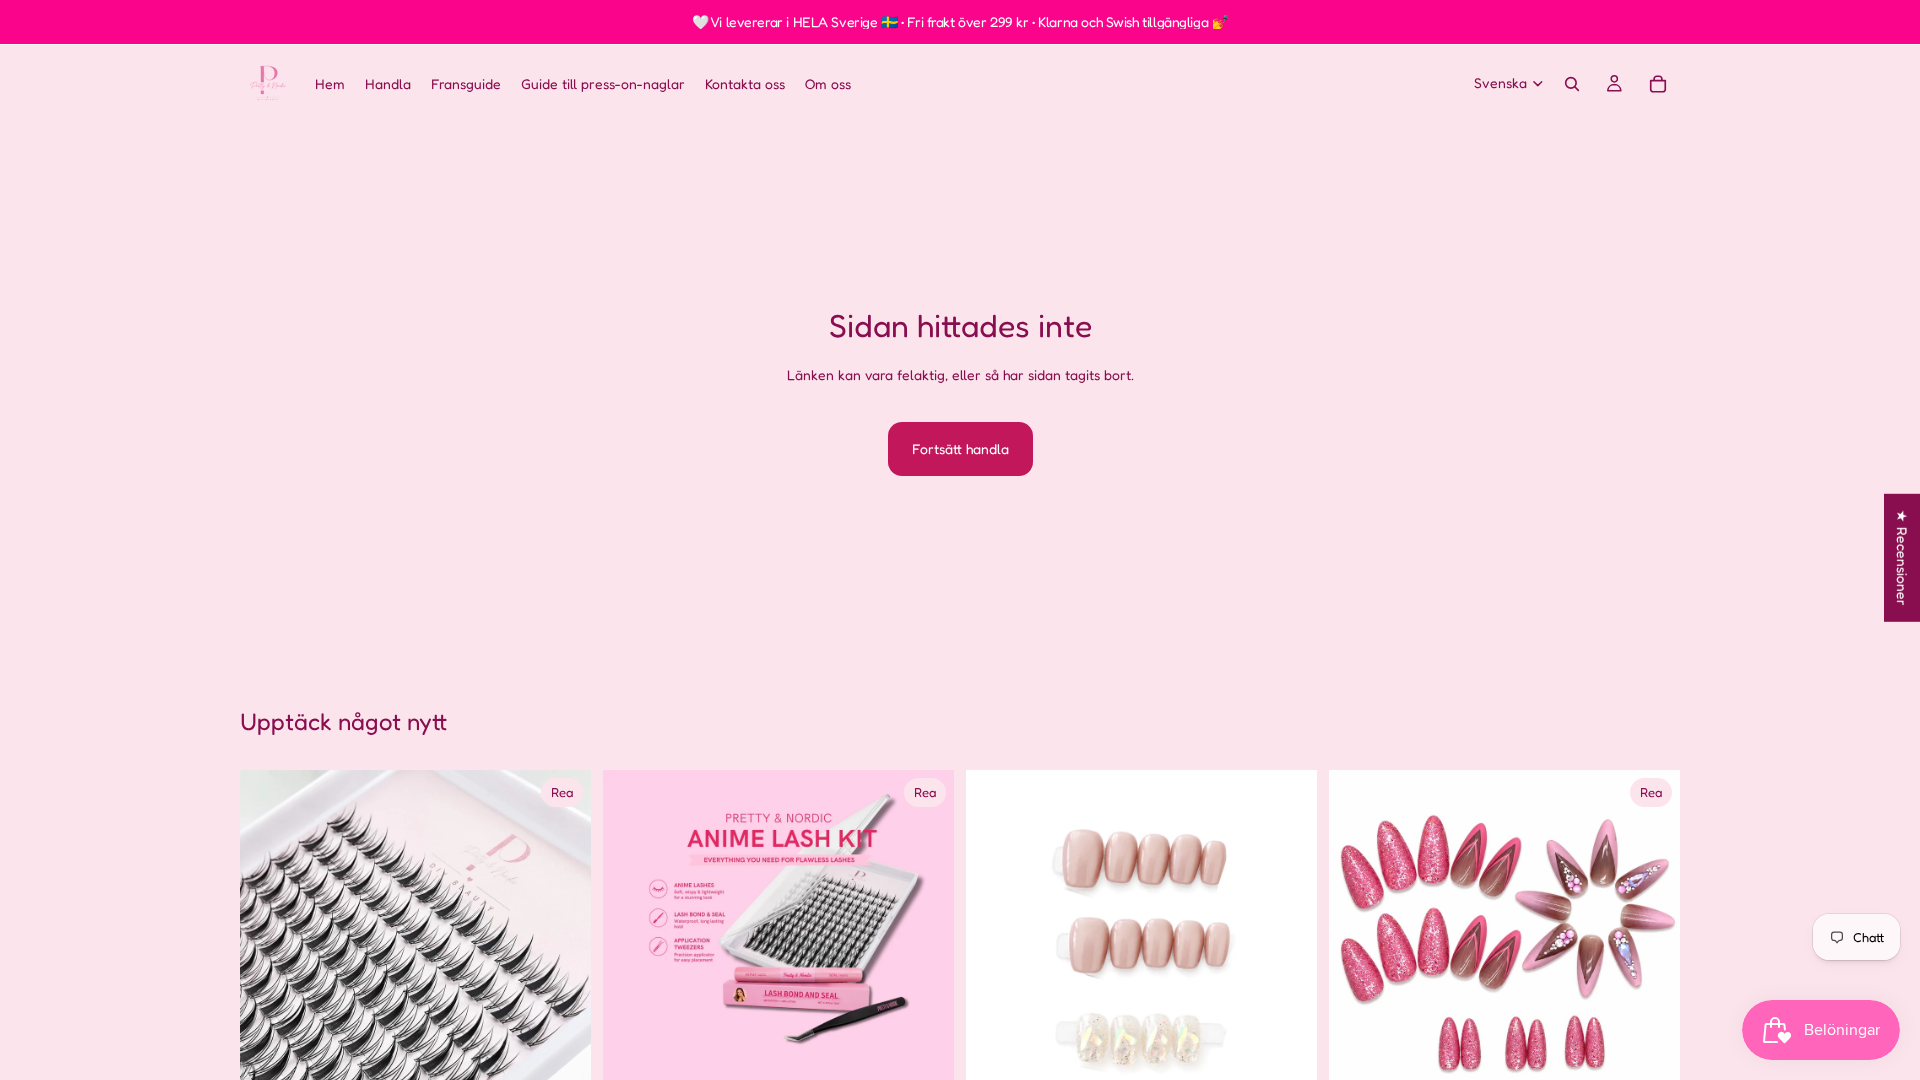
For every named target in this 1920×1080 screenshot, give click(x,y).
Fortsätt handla (960, 448)
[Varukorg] (1658, 84)
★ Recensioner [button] (1902, 558)
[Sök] (1572, 84)
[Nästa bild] (561, 946)
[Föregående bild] (270, 946)
